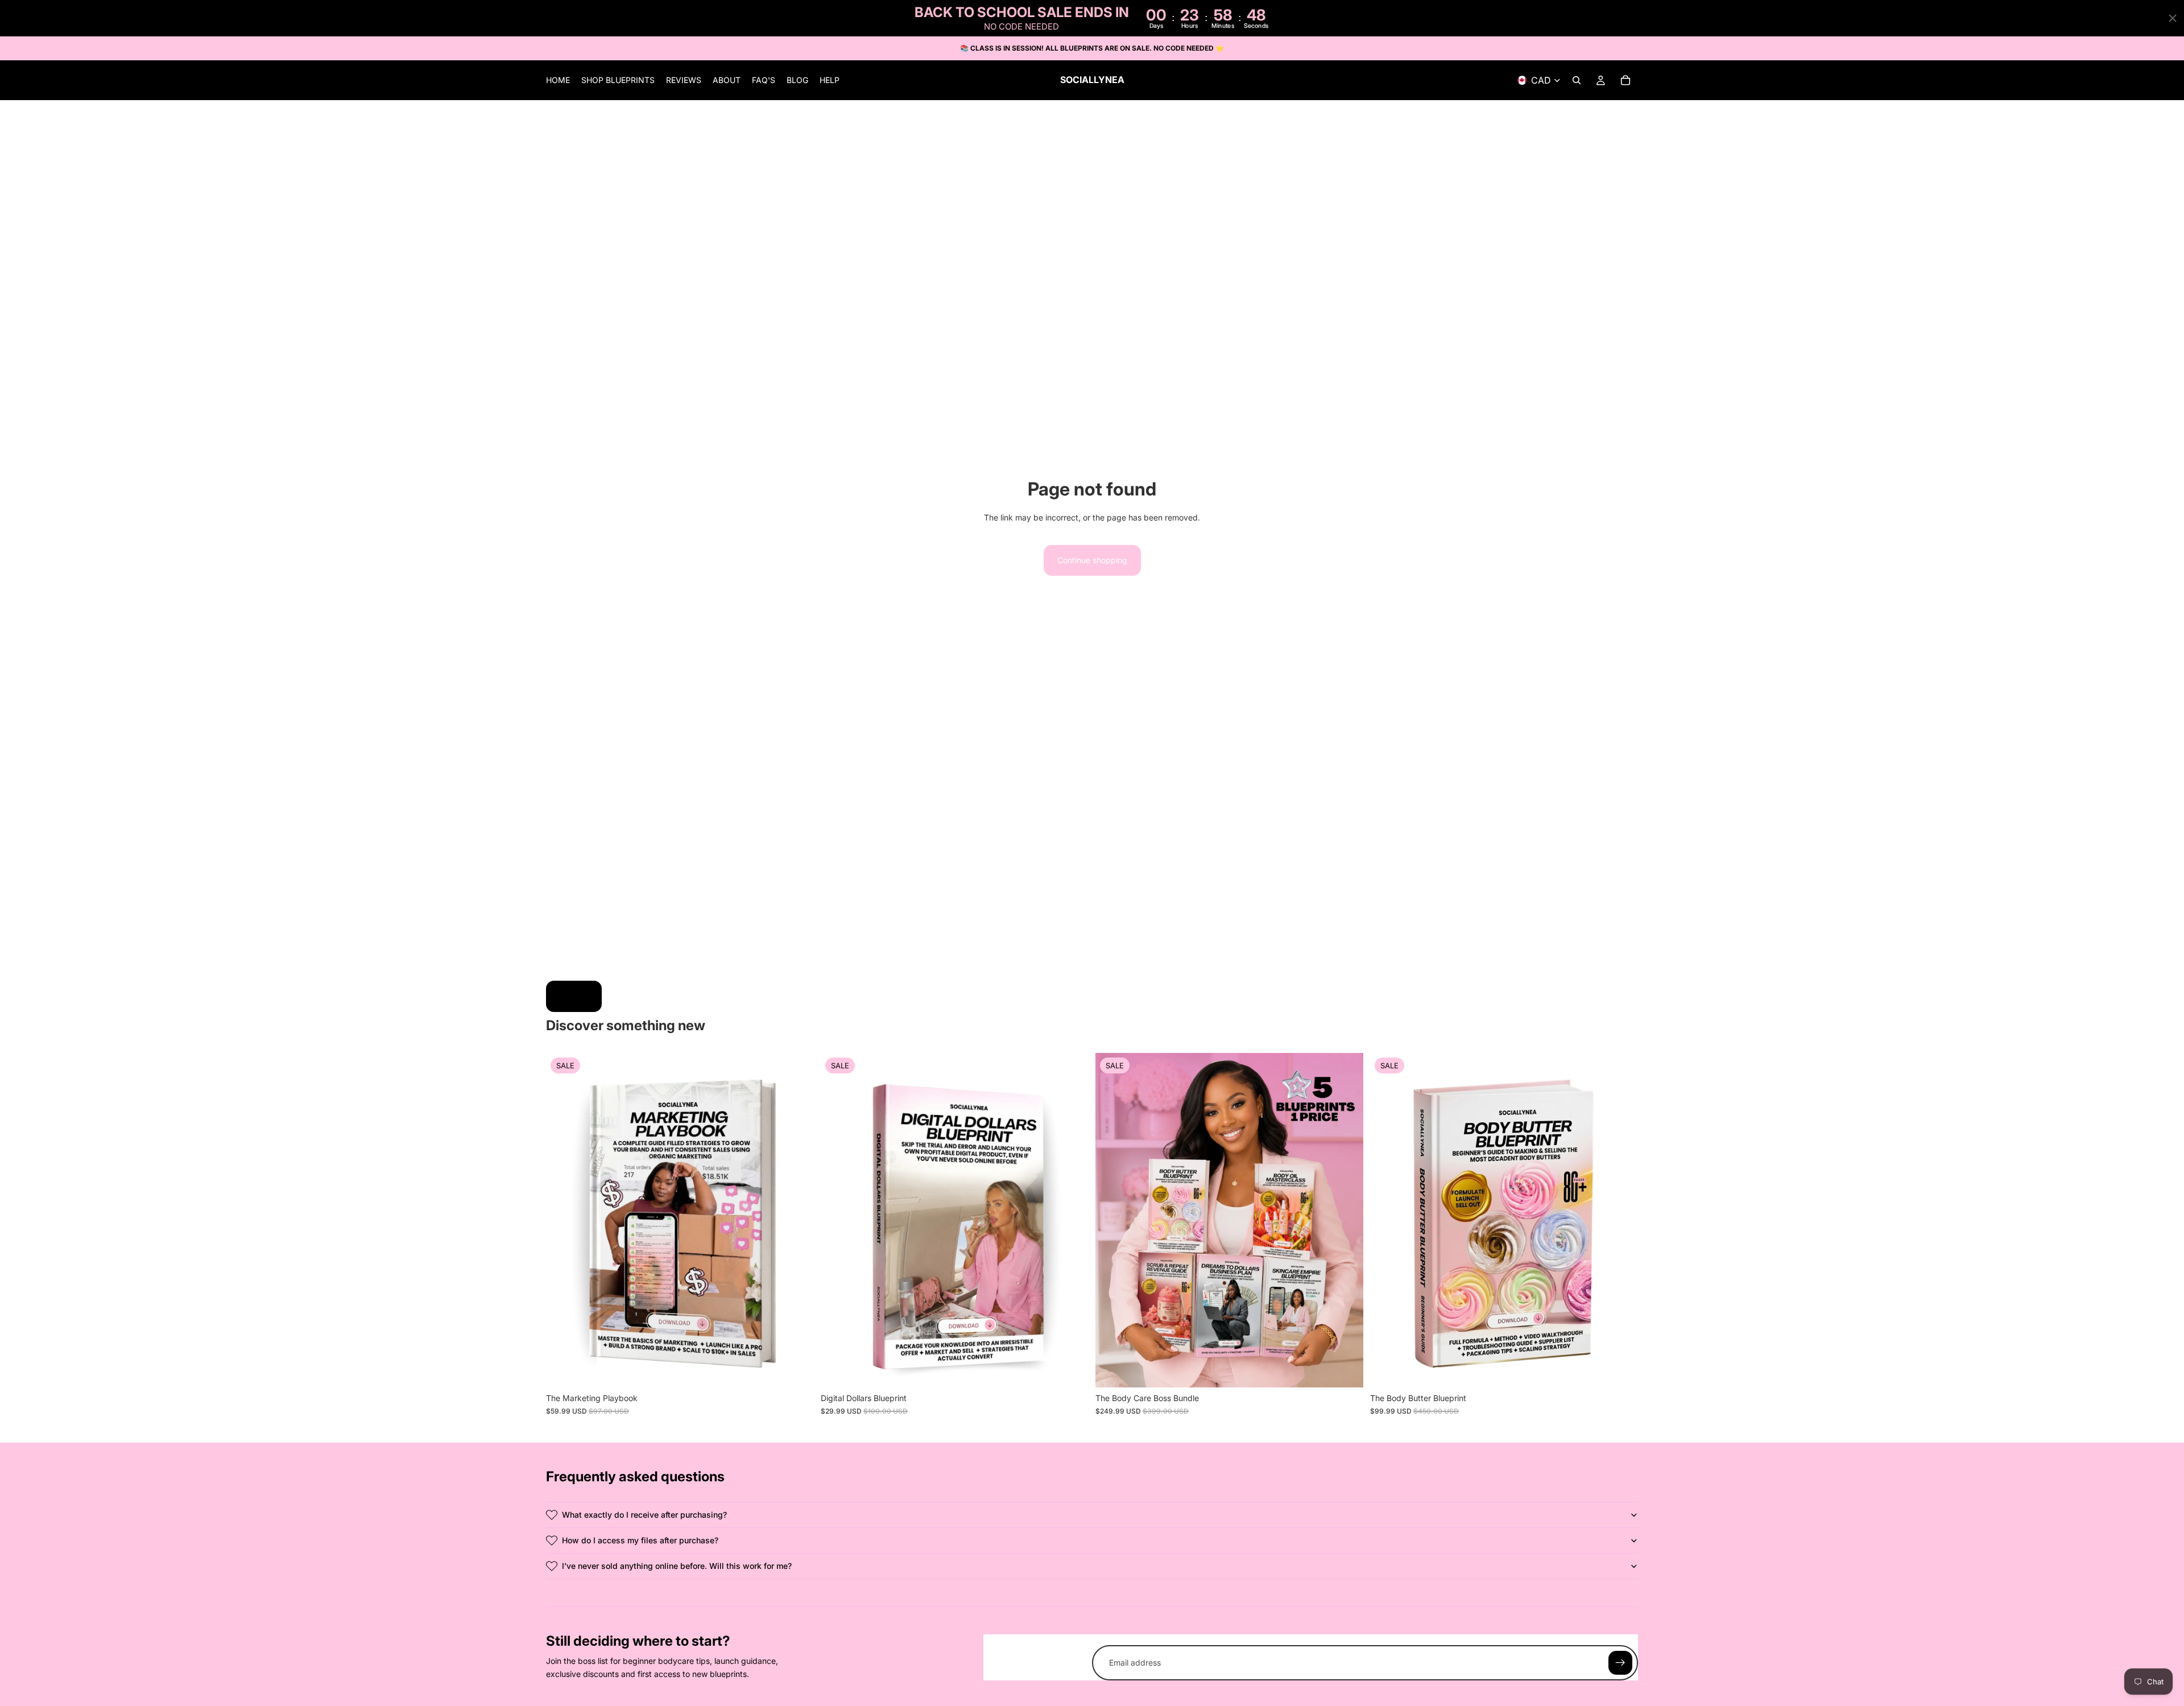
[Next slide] (1072, 1220)
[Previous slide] (838, 1220)
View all (574, 996)
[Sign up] (1620, 1663)
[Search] (1577, 81)
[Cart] (1625, 81)
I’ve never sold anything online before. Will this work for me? (677, 1566)
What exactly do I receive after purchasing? (644, 1515)
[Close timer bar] (2173, 18)
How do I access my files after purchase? (640, 1540)
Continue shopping (1092, 560)
